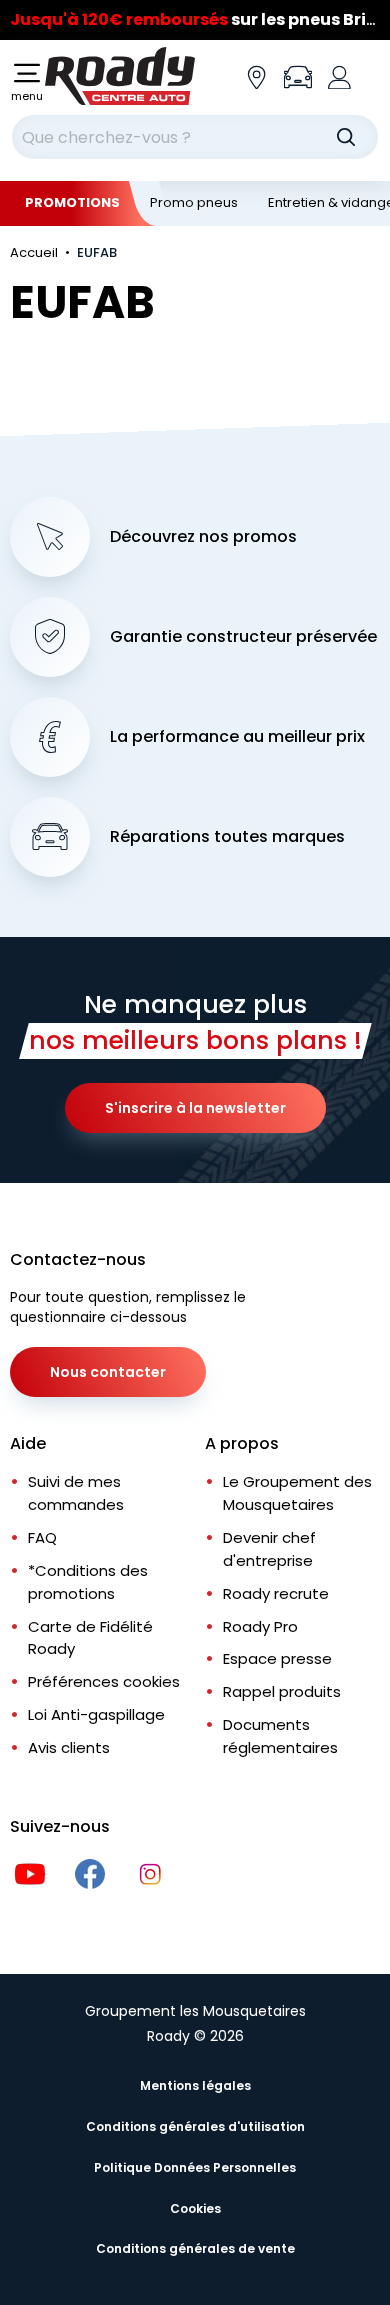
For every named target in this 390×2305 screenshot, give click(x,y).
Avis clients (69, 1747)
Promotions (72, 202)
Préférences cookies (104, 1681)
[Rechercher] (346, 137)
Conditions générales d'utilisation (195, 2126)
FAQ (42, 1537)
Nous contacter (108, 1372)
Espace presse (277, 1658)
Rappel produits (282, 1691)
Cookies (195, 2208)
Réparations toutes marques (227, 837)
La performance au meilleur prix (237, 737)
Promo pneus (194, 202)
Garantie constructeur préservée (243, 637)
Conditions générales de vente (195, 2248)
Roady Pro (260, 1626)
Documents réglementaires (280, 1736)
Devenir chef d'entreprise (269, 1549)
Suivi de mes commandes (76, 1493)
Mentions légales (195, 2085)
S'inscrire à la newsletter (195, 1108)
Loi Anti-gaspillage (96, 1714)
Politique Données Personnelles (195, 2167)
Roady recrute (276, 1593)
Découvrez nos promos (203, 537)
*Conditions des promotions (88, 1582)
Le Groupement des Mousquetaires (297, 1493)
